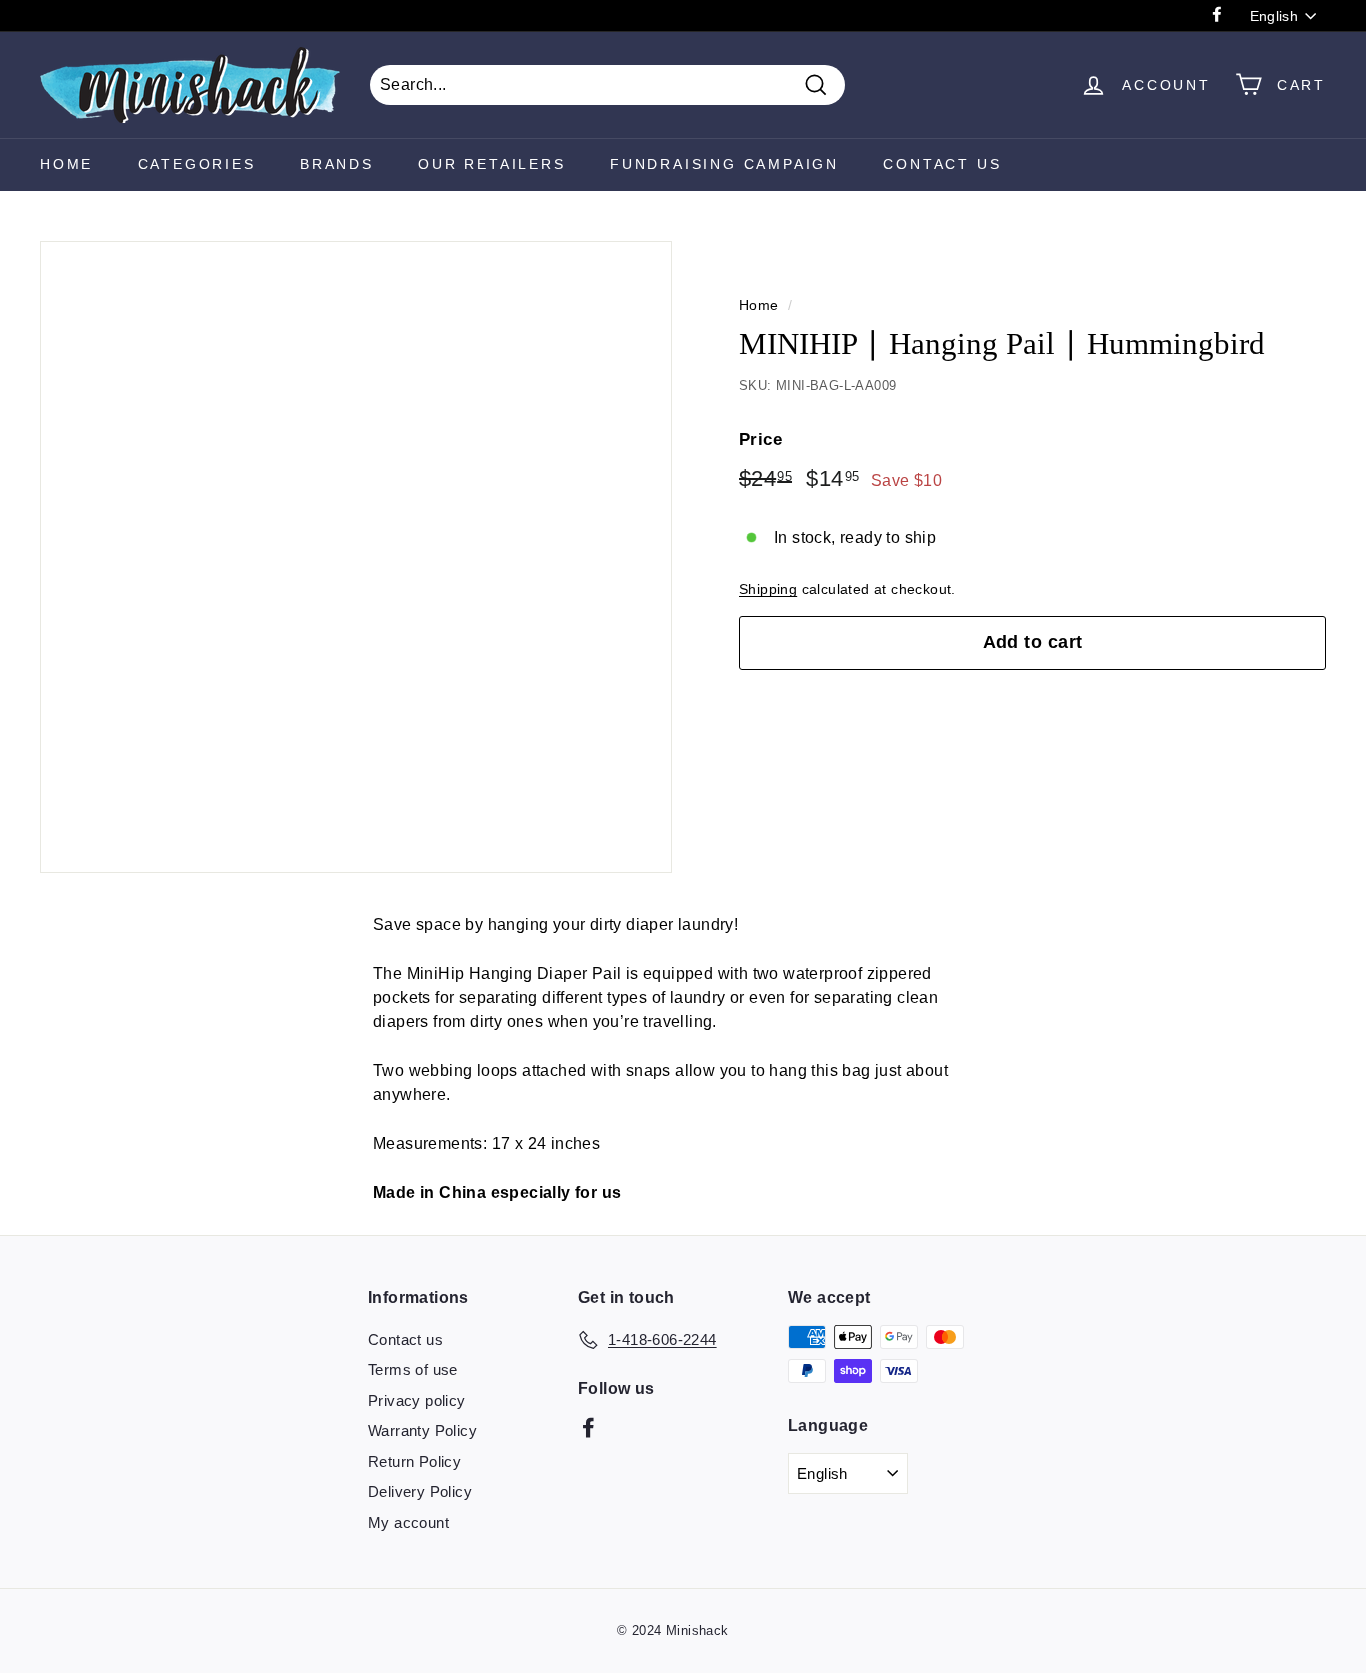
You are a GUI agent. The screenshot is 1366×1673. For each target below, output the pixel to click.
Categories (197, 164)
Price (760, 439)
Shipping (768, 589)
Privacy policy (417, 1400)
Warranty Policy (422, 1430)
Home (66, 164)
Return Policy (414, 1461)
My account (408, 1522)
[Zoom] (356, 557)
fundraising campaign (724, 164)
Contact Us (942, 164)
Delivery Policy (420, 1491)
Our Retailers (491, 164)
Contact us (405, 1339)
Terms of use (413, 1369)
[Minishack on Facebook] (588, 1427)
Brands (337, 164)
